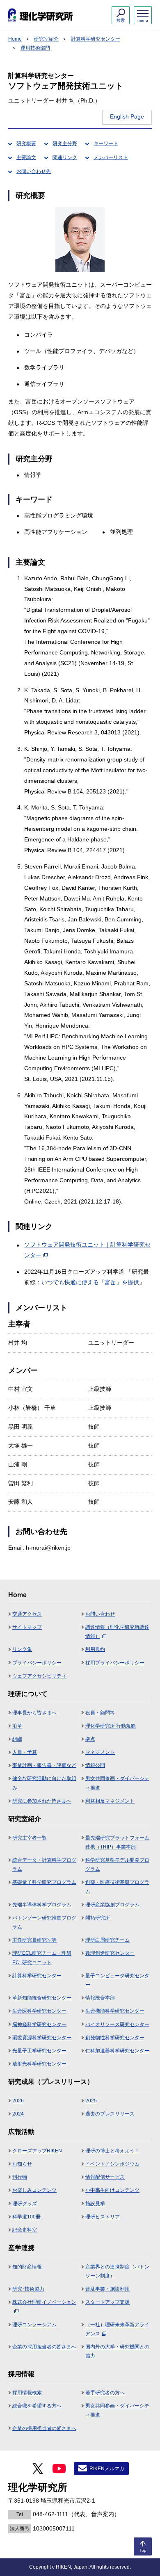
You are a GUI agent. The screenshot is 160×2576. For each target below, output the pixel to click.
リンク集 (22, 1649)
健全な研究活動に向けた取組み (44, 1783)
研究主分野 (65, 144)
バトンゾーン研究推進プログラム (44, 1922)
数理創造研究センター (110, 1953)
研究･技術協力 (28, 2289)
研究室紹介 (46, 39)
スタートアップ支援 (107, 2302)
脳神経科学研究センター (39, 2024)
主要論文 (26, 157)
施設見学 (95, 2204)
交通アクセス (27, 1614)
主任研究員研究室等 (34, 1940)
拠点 (90, 1739)
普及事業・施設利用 (107, 2289)
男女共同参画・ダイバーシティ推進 (117, 1783)
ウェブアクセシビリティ (39, 1676)
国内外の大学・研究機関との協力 (117, 2351)
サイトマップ (27, 1627)
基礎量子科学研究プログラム (44, 1882)
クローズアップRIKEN (37, 2151)
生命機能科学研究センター (115, 2011)
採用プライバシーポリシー (115, 1663)
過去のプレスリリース (110, 2114)
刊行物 (20, 2177)
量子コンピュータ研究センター (117, 1980)
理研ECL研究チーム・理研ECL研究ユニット (42, 1958)
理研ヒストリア (103, 2217)
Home (15, 39)
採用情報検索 (27, 2393)
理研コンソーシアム (34, 2325)
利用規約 (95, 1649)
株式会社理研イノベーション (44, 2302)
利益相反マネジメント (110, 1801)
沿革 (17, 1726)
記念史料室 (25, 2230)
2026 (18, 2101)
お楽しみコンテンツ (34, 2190)
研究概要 (26, 144)
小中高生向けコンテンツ (112, 2190)
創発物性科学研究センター (115, 2038)
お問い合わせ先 (34, 171)
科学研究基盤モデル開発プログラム (117, 1865)
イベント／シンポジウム (112, 2164)
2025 (91, 2101)
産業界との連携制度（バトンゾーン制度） (117, 2271)
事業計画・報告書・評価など (44, 1765)
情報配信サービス (105, 2177)
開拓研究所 (98, 1918)
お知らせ (22, 2164)
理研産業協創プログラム (112, 1905)
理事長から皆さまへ (34, 1713)
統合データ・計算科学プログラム (44, 1865)
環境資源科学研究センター (42, 2038)
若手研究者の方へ (105, 2393)
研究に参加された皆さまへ (42, 1801)
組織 (17, 1739)
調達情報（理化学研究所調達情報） (117, 1632)
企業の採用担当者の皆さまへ (44, 2347)
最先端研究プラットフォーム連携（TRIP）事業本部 (117, 1842)
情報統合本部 (100, 1998)
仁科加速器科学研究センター (117, 2051)
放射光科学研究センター (39, 2064)
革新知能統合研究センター (42, 1998)
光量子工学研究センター (39, 2051)
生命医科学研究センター (39, 2011)
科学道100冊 (26, 2217)
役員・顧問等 (100, 1713)
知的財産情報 (27, 2267)
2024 (18, 2114)
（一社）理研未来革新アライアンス (117, 2329)
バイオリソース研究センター (117, 2024)
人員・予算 (25, 1752)
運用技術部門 (35, 48)
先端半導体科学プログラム (42, 1905)
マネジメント (100, 1752)
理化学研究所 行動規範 (111, 1726)
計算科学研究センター (96, 39)
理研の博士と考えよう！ (112, 2151)
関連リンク (65, 157)
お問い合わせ (100, 1614)
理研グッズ (25, 2204)
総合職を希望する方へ (37, 2406)
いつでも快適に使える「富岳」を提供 (90, 1282)
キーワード (106, 144)
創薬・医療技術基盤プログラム (117, 1887)
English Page (127, 116)
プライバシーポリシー (37, 1663)
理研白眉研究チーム (107, 1940)
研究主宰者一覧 (30, 1838)
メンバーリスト (111, 157)
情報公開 (95, 1765)
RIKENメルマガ (107, 2469)
